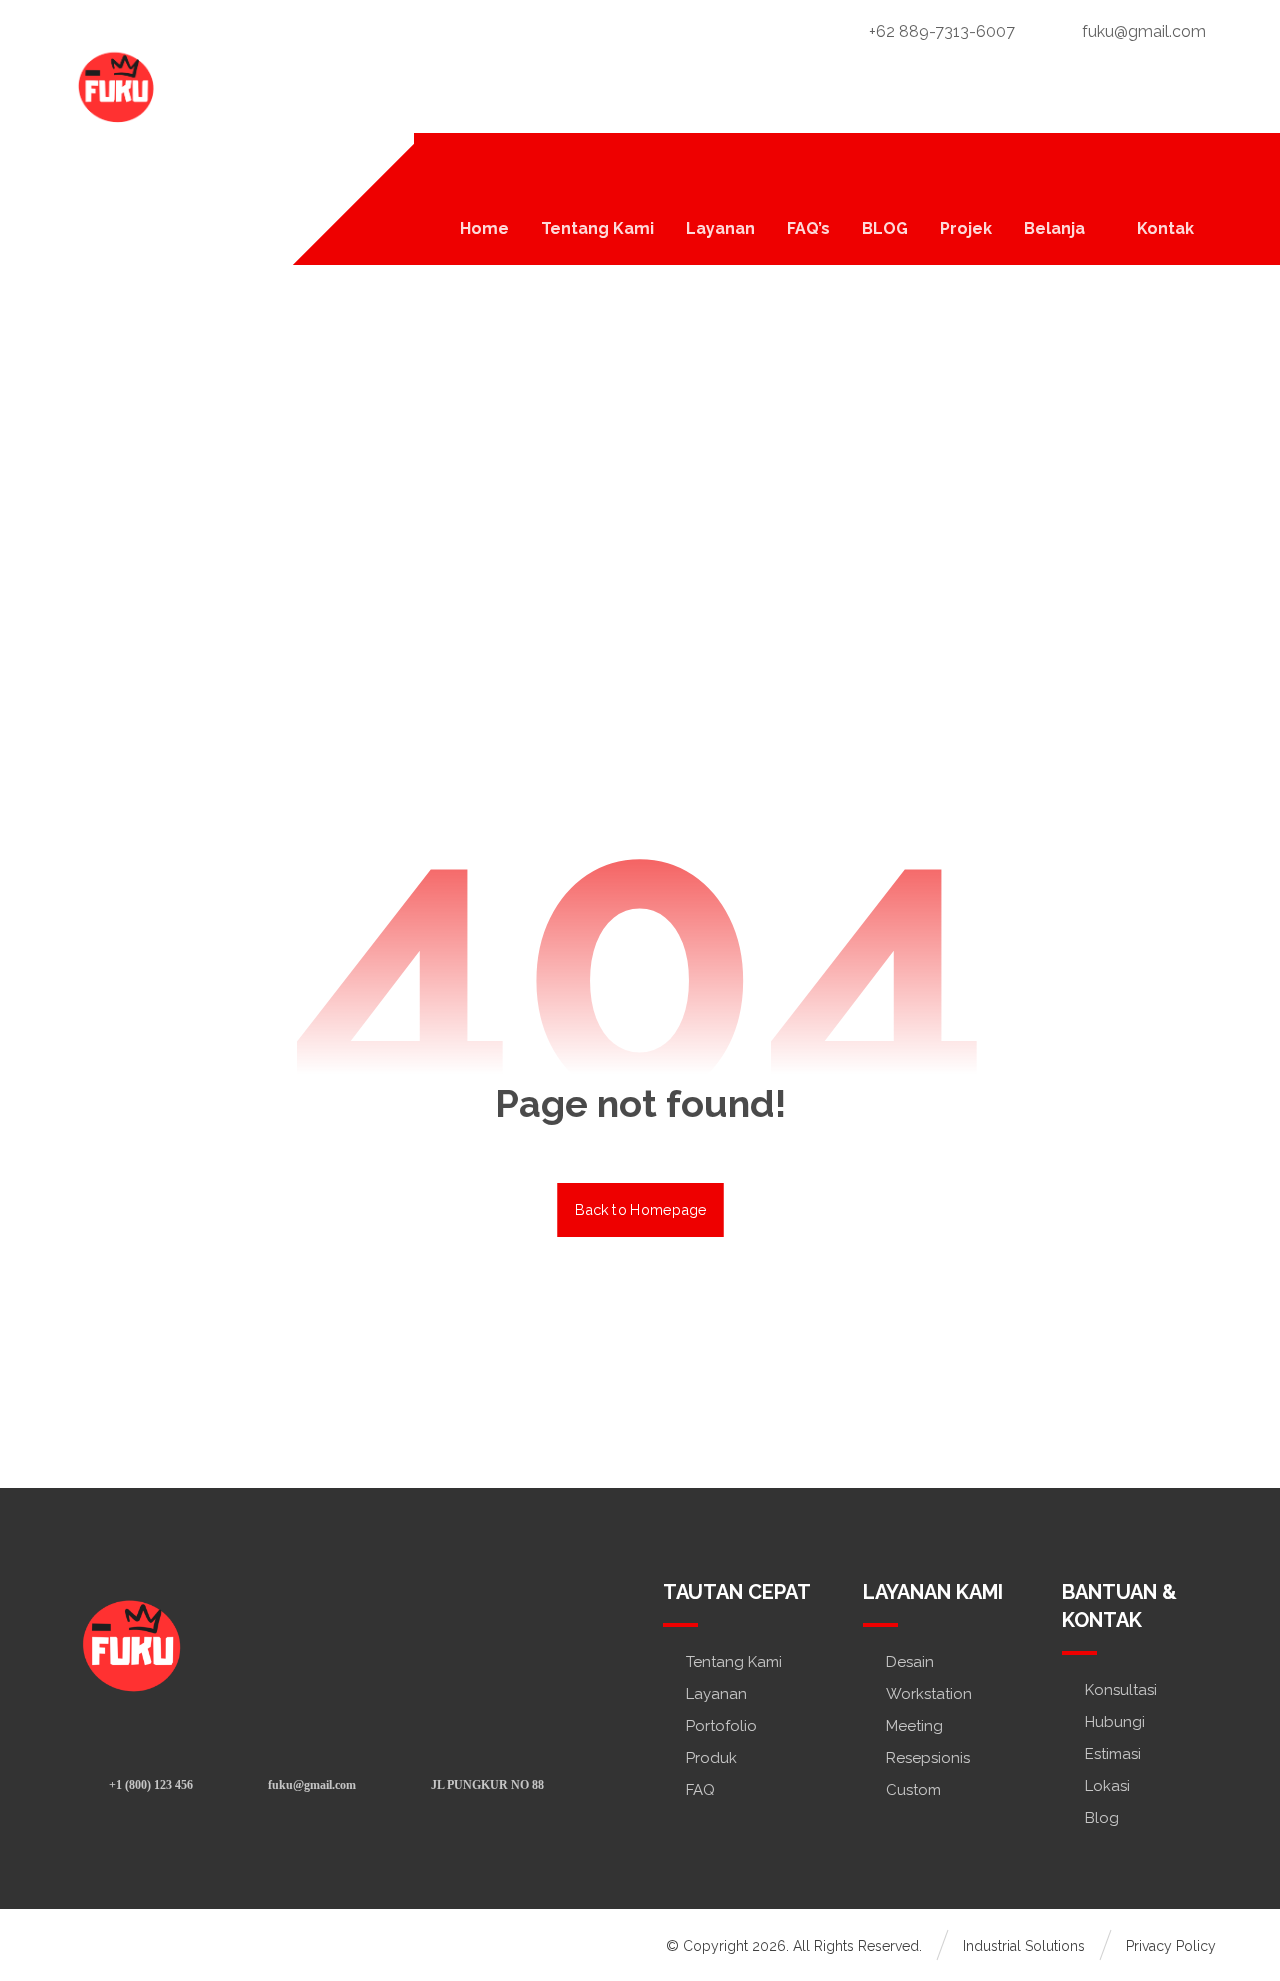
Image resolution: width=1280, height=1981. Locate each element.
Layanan (716, 1694)
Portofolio (721, 1726)
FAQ (700, 1790)
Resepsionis (928, 1758)
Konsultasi (1121, 1690)
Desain (910, 1662)
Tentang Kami (734, 1662)
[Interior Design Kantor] (114, 85)
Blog (1102, 1818)
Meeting (914, 1726)
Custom (913, 1790)
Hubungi (1115, 1722)
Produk (711, 1758)
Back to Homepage (640, 1209)
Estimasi (1113, 1754)
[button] (1191, 168)
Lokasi (1107, 1786)
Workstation (929, 1694)
